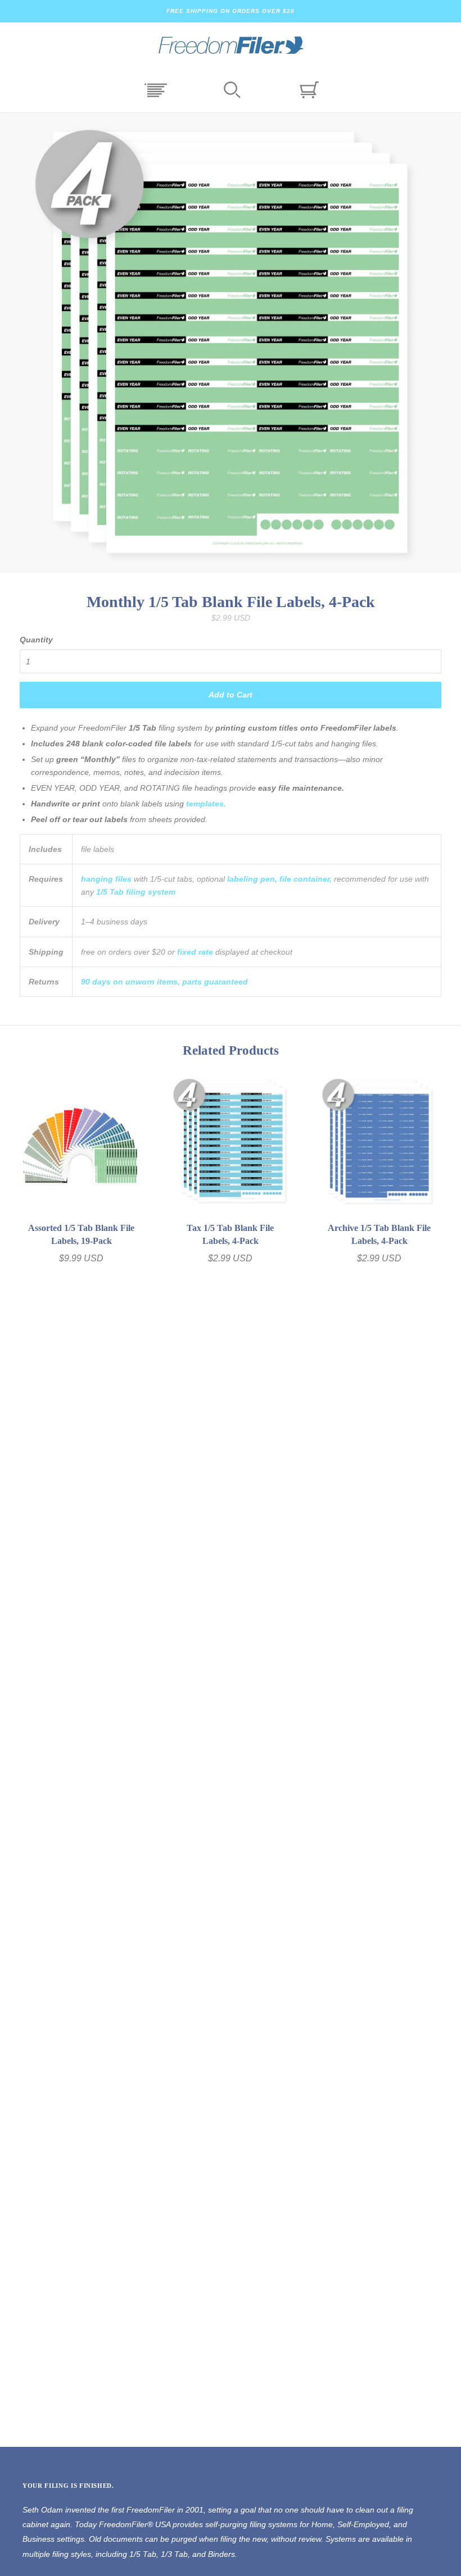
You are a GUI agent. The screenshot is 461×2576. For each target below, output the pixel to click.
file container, (306, 879)
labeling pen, (252, 879)
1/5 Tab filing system (136, 892)
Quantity (36, 640)
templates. (206, 804)
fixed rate (195, 952)
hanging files (106, 879)
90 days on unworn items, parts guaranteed (164, 982)
